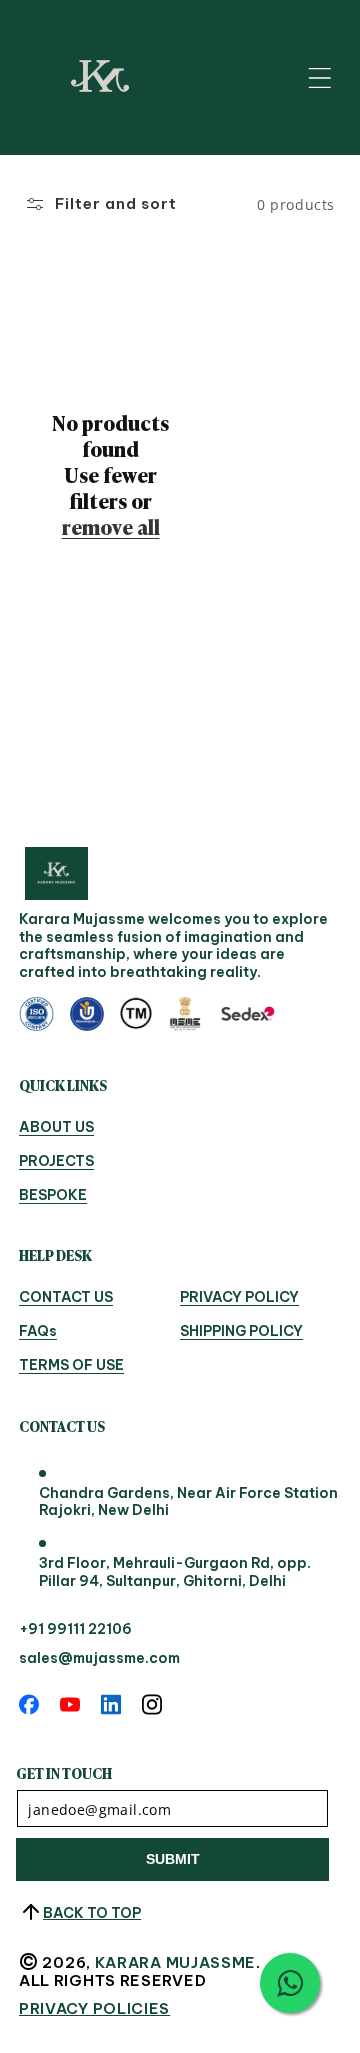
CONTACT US (66, 1298)
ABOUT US (56, 1128)
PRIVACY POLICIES (94, 2009)
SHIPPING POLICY (241, 1332)
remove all (111, 526)
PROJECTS (56, 1162)
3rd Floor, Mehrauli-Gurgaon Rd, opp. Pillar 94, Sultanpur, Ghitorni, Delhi (175, 1572)
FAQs (38, 1332)
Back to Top (92, 1913)
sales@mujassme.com (99, 1658)
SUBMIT (173, 1859)
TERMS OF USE (71, 1366)
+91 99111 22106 (75, 1629)
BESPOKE (53, 1196)
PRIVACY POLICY (239, 1298)
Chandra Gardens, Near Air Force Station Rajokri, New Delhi (188, 1502)
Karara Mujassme (176, 1962)
